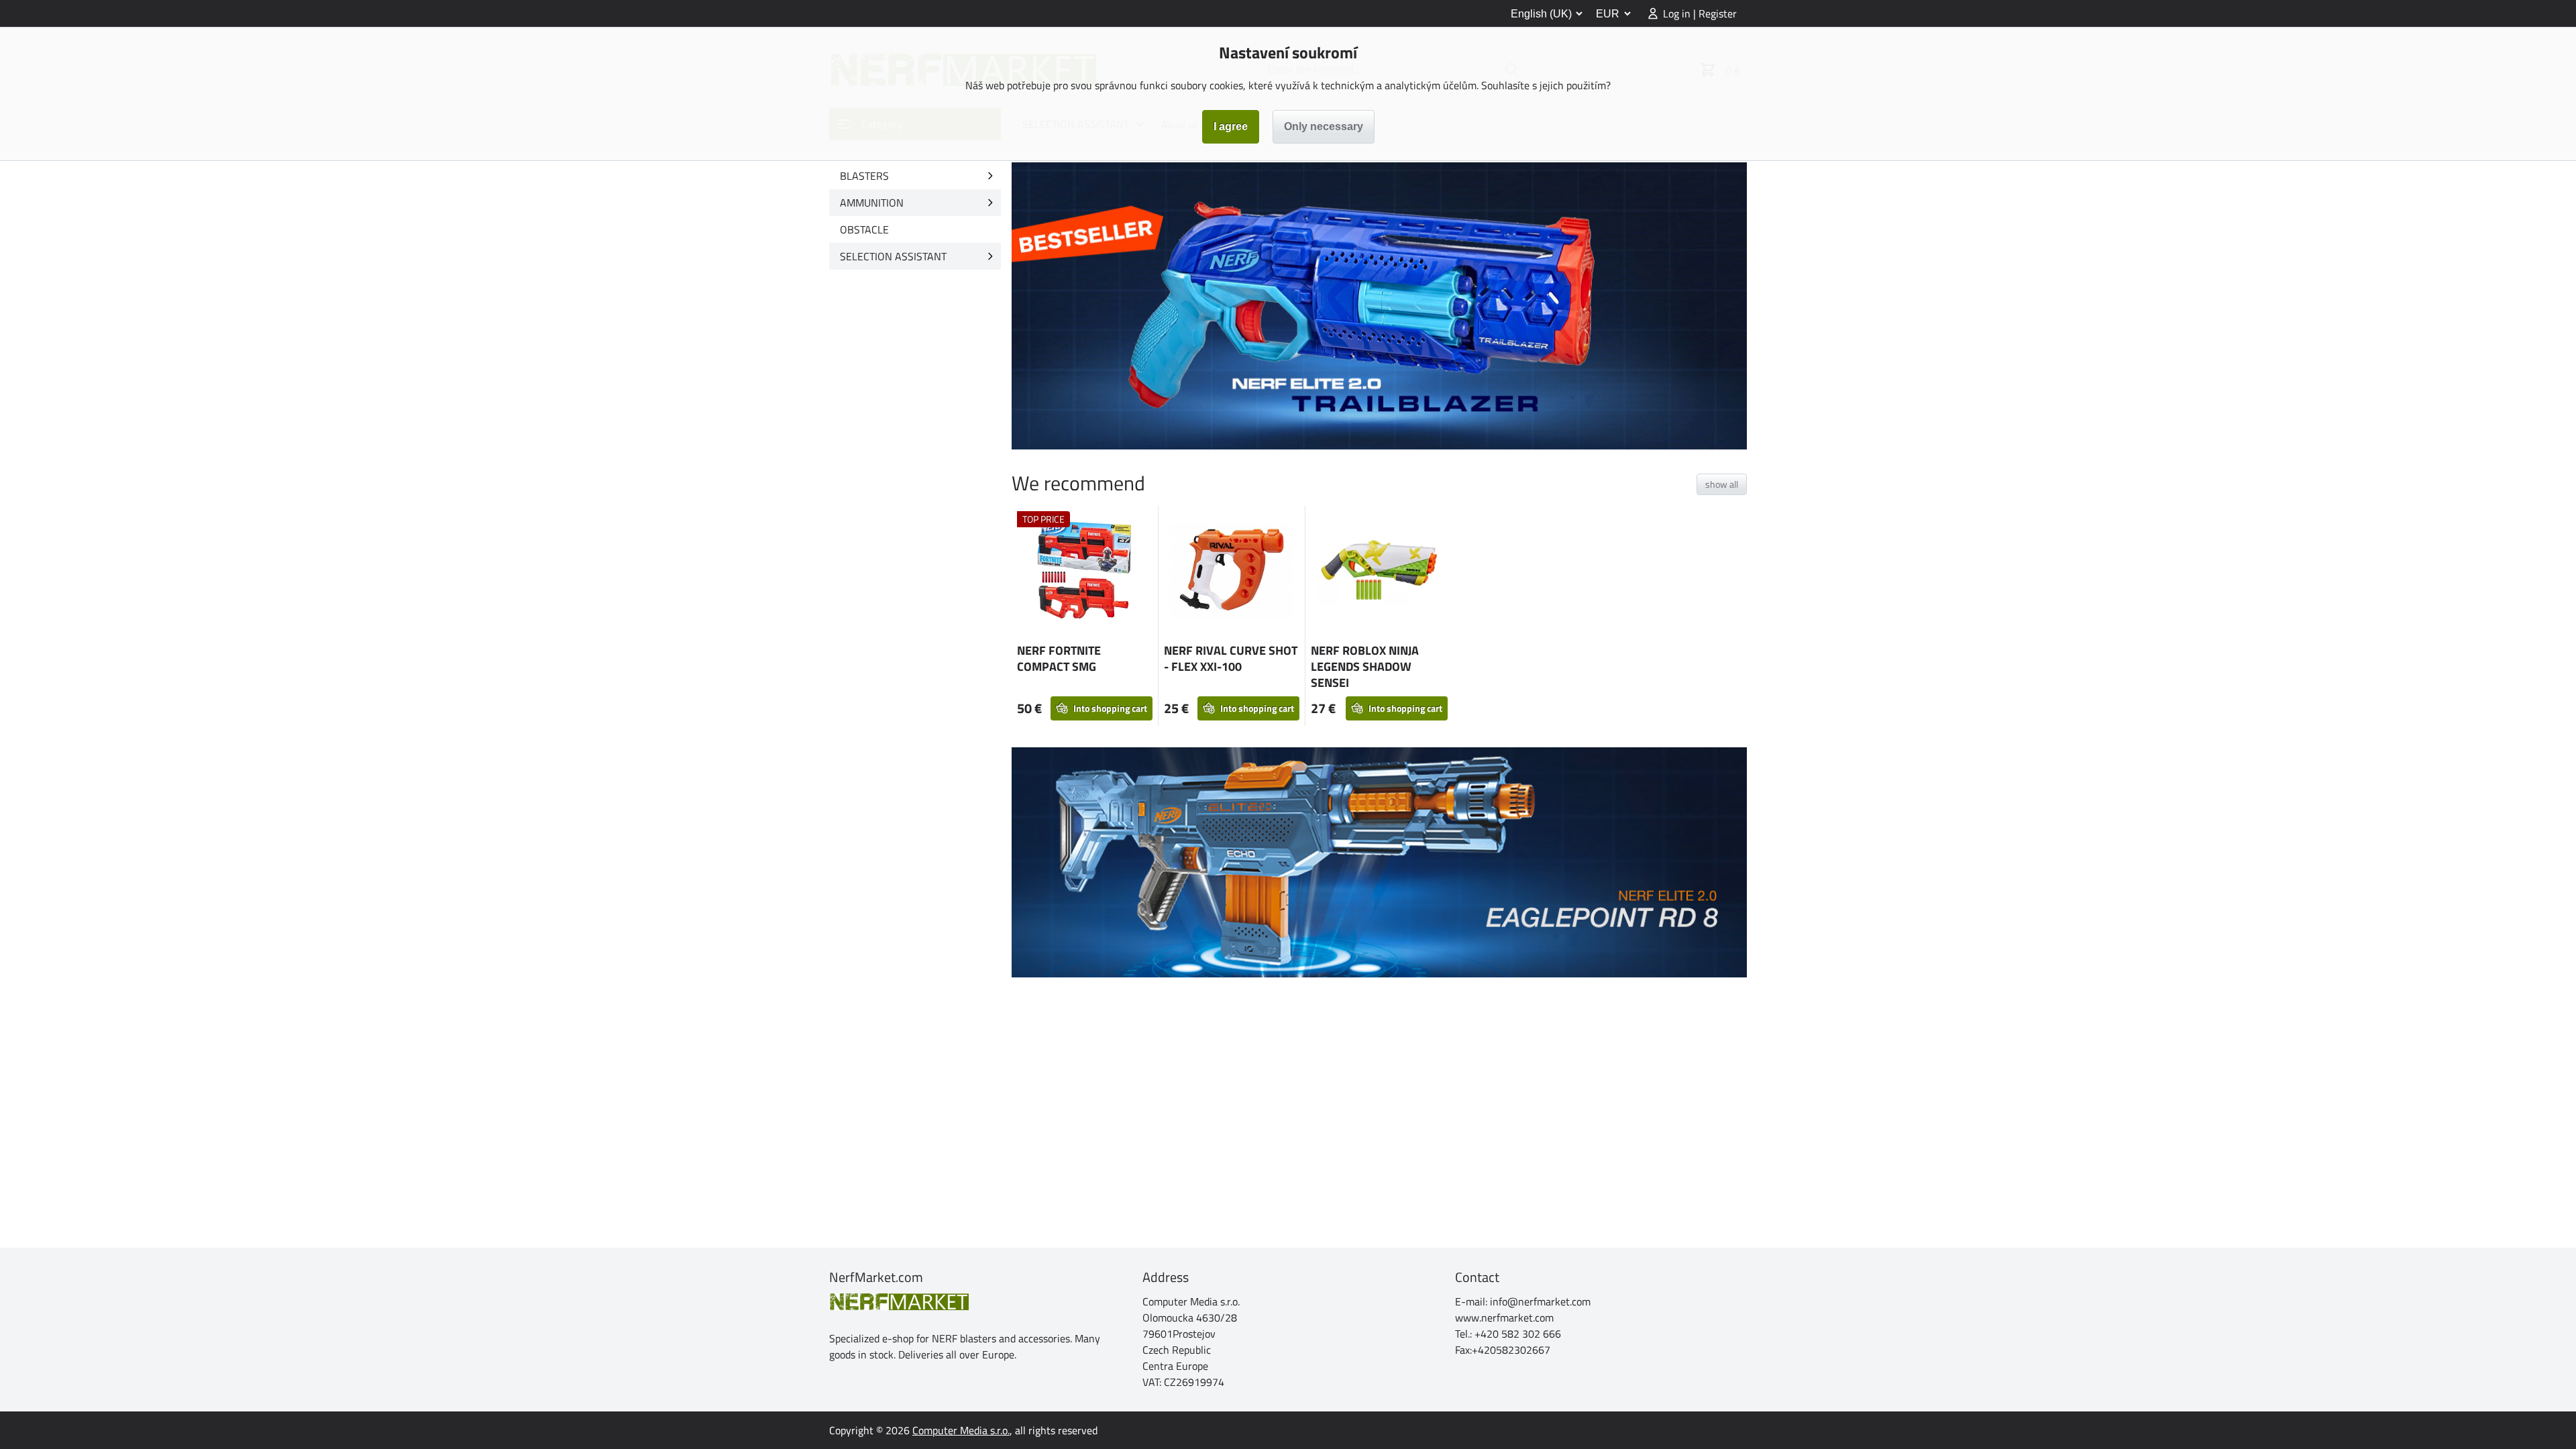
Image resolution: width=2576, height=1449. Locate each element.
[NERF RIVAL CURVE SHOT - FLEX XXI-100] (1232, 572)
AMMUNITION (872, 203)
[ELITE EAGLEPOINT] (1379, 862)
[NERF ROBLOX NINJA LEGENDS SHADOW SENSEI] (1379, 572)
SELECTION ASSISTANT (893, 256)
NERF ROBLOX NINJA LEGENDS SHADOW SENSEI (1365, 666)
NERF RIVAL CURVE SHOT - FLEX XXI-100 (1231, 658)
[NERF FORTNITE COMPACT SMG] (1085, 572)
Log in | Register (1700, 13)
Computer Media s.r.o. (961, 1430)
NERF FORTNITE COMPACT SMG (1059, 658)
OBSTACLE (864, 229)
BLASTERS (864, 176)
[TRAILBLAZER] (1379, 306)
